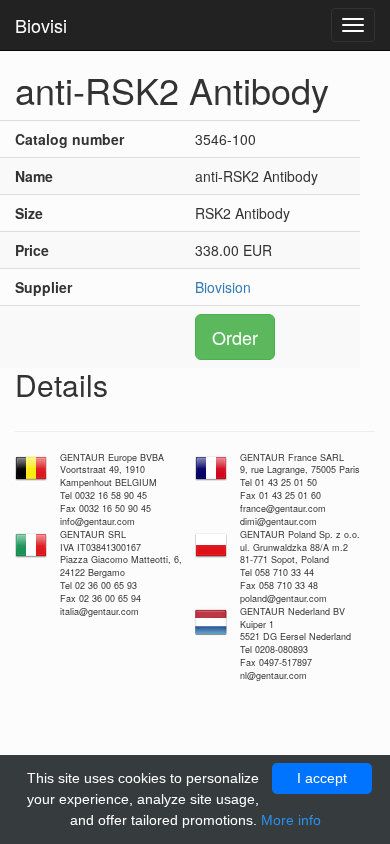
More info (291, 820)
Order (235, 337)
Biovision (223, 287)
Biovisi (41, 25)
